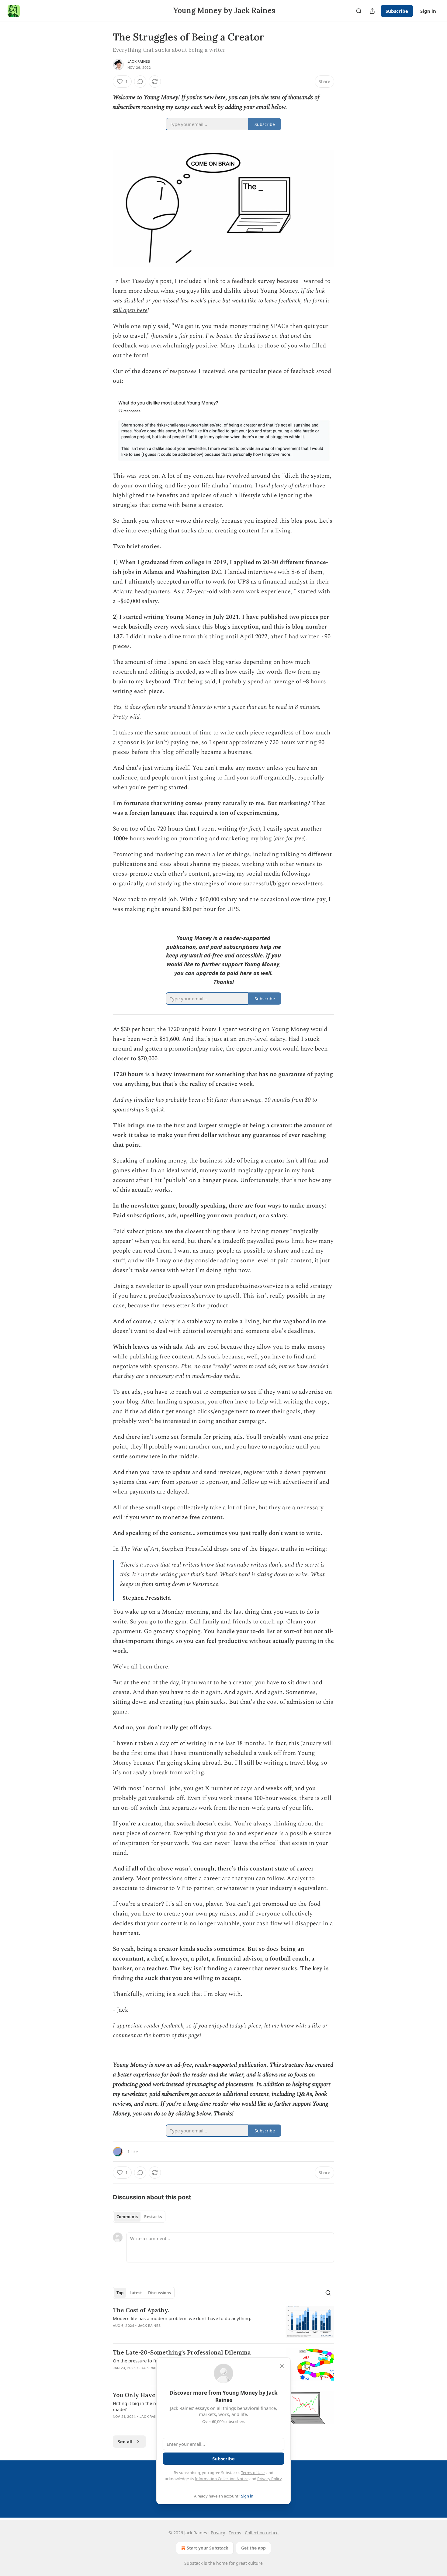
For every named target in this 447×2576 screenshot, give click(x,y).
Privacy (218, 2533)
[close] (282, 2366)
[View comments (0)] (140, 82)
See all (125, 2442)
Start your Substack (208, 2548)
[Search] (359, 11)
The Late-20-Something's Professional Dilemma (182, 2352)
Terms (235, 2533)
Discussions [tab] (159, 2293)
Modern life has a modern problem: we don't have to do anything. (182, 2318)
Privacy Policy (269, 2479)
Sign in (428, 11)
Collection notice (262, 2533)
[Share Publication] (372, 11)
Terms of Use (253, 2473)
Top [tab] (120, 2293)
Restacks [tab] (153, 2217)
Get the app (253, 2548)
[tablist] (139, 2217)
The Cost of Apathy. (141, 2310)
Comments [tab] (127, 2217)
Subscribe (397, 11)
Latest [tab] (136, 2293)
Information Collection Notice (222, 2479)
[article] (223, 2322)
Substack (193, 2563)
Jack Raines (139, 61)
